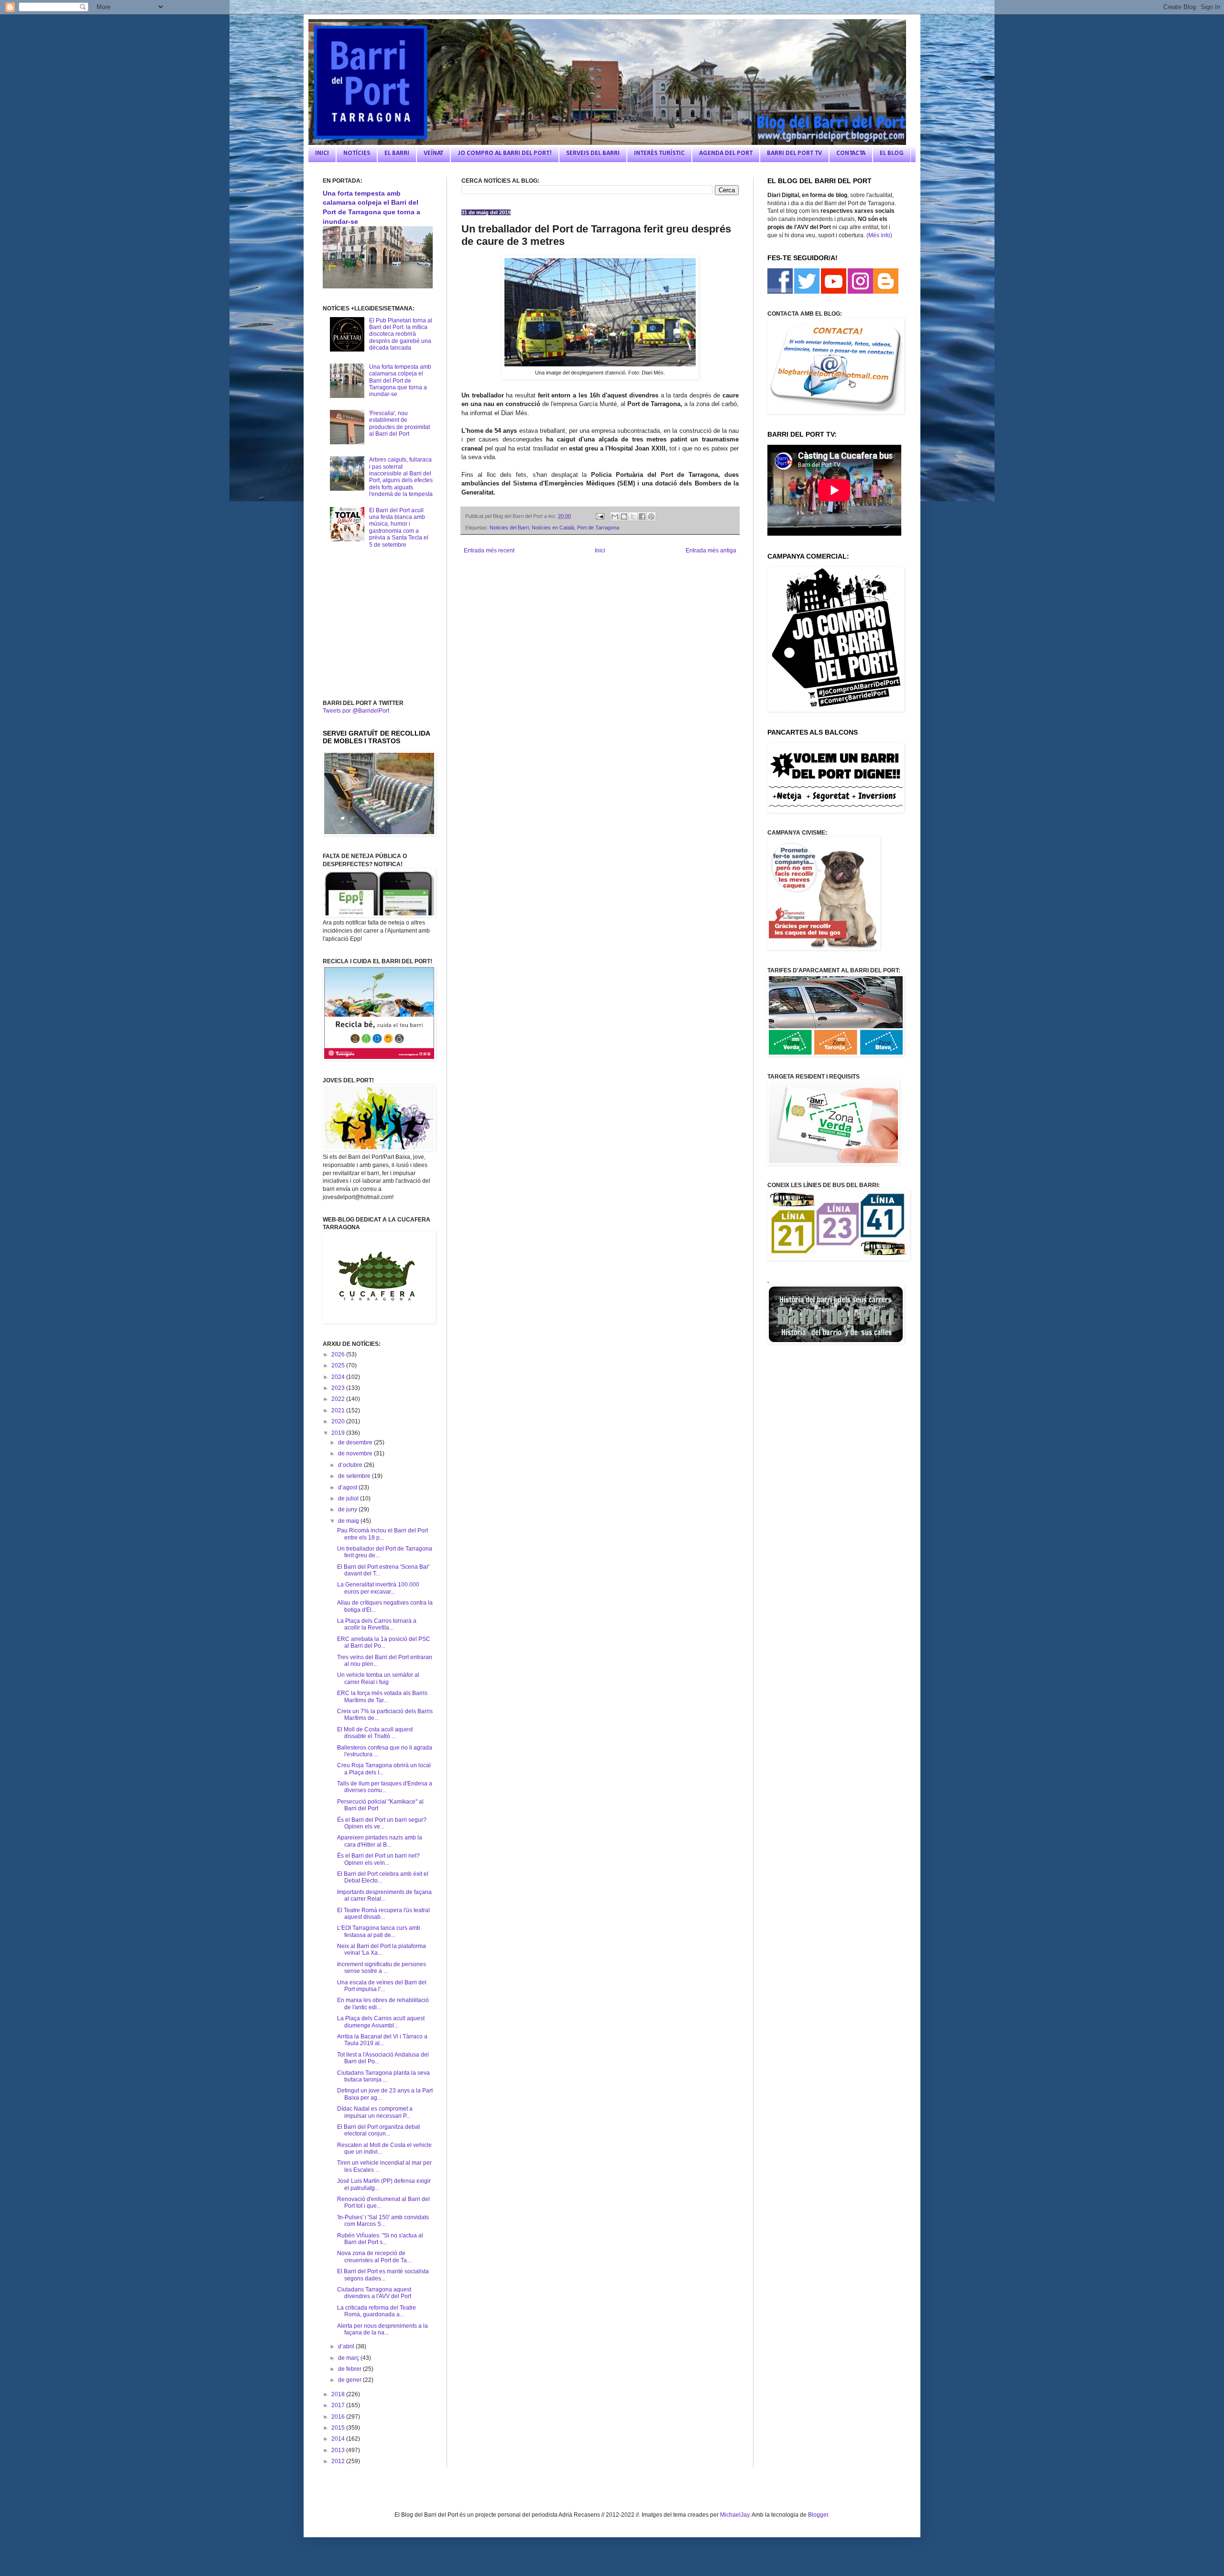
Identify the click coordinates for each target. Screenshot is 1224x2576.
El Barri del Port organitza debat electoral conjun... (378, 2130)
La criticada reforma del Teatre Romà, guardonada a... (377, 2311)
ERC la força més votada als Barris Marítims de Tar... (382, 1696)
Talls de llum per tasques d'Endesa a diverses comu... (385, 1787)
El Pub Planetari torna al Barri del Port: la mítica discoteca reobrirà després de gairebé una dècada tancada (401, 334)
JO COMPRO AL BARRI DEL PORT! (505, 153)
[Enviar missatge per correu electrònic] (599, 516)
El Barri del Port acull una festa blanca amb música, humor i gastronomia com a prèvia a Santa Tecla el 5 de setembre (399, 528)
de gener (350, 2380)
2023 (339, 1388)
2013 (339, 2450)
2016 (339, 2417)
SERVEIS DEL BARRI (593, 153)
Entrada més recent (489, 550)
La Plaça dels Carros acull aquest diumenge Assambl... (381, 2022)
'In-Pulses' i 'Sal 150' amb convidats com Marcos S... (383, 2221)
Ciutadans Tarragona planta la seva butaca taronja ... (383, 2076)
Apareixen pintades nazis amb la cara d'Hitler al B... (380, 1841)
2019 (339, 1433)
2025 (339, 1365)
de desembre (356, 1442)
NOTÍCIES (357, 153)
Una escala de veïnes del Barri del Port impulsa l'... (382, 1986)
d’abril (347, 2346)
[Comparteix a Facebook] (642, 517)
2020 (339, 1421)
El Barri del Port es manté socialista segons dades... (383, 2275)
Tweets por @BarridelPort (356, 711)
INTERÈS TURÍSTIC (659, 153)
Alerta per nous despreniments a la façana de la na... (382, 2329)
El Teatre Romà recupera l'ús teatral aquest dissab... (383, 1914)
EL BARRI (397, 153)
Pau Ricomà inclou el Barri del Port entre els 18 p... (382, 1534)
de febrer (350, 2369)
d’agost (348, 1487)
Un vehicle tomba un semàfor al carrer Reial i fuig (378, 1678)
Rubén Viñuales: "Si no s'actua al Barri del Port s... (380, 2239)
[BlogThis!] (624, 517)
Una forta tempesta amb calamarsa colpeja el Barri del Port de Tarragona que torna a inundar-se (400, 381)
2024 (339, 1377)
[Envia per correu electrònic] (615, 517)
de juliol (349, 1498)
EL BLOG (892, 153)
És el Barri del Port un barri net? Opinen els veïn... (378, 1859)
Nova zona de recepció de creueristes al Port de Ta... (374, 2257)
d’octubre (351, 1465)
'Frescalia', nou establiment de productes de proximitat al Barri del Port (399, 424)
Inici (600, 550)
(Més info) (879, 235)
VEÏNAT (433, 153)
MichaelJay (735, 2515)
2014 (339, 2439)
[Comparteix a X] (633, 517)
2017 (339, 2405)
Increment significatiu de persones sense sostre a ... (382, 1968)
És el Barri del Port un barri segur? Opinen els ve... (382, 1823)
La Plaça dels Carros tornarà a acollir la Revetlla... (377, 1624)
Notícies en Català (553, 528)
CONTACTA (851, 153)
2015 (339, 2428)
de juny (348, 1509)
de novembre (356, 1453)
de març (349, 2358)
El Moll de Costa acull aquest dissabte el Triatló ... (375, 1733)
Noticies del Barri (509, 528)
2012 (339, 2461)
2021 (339, 1410)
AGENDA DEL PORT (726, 153)
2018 (339, 2394)
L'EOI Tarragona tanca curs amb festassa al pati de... (379, 1931)
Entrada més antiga (711, 550)
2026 (339, 1354)
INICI (322, 153)
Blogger (818, 2515)
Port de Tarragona (598, 528)
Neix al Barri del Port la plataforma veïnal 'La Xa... (382, 1949)
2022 (339, 1399)
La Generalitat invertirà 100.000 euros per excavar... (378, 1588)
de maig (349, 1521)
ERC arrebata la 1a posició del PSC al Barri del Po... (384, 1642)
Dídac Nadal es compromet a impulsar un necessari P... (375, 2112)
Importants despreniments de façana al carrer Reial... (384, 1895)
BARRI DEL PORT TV (794, 153)
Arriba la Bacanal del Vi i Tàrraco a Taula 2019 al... (382, 2040)
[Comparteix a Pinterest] (651, 517)
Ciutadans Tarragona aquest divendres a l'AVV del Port (374, 2293)
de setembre (355, 1476)
